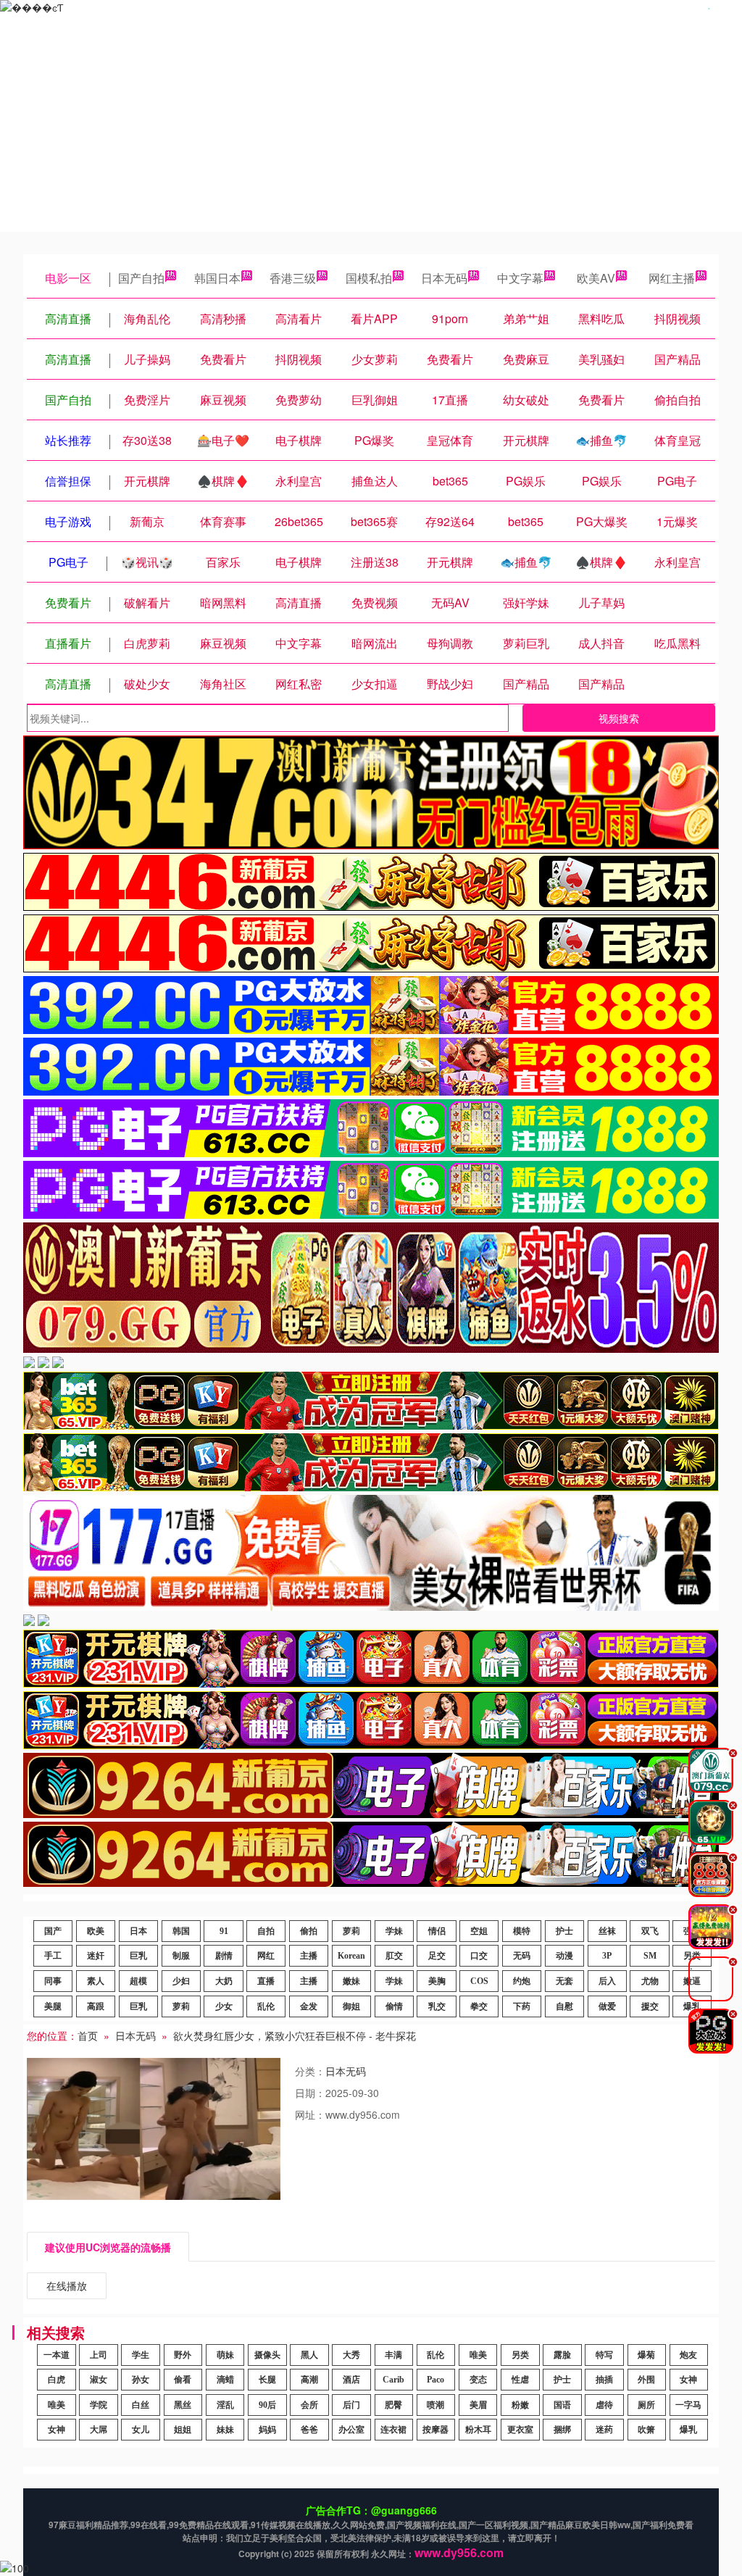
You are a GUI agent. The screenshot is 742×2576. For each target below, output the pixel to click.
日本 (138, 1931)
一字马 (688, 2405)
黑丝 (183, 2405)
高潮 (309, 2380)
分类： (310, 2071)
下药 (522, 2006)
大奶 (224, 1981)
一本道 (57, 2355)
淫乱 (225, 2405)
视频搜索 (619, 718)
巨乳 (138, 1956)
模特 (522, 1931)
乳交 (437, 2006)
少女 (224, 2006)
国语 (562, 2405)
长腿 (267, 2380)
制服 (181, 1956)
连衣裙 (393, 2430)
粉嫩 (520, 2405)
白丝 (141, 2405)
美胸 (437, 1981)
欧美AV (596, 278)
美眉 (478, 2405)
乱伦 (266, 2006)
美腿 (53, 2006)
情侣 (437, 1931)
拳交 (479, 2006)
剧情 (224, 1956)
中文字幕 (520, 278)
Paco (435, 2380)
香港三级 (293, 278)
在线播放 (67, 2285)
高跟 (96, 2006)
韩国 (181, 1931)
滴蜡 (225, 2380)
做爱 (607, 2006)
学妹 (394, 1931)
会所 (309, 2405)
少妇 (181, 1981)
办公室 (351, 2430)
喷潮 (435, 2405)
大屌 (99, 2430)
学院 (99, 2405)
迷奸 (96, 1956)
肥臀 (393, 2405)
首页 (88, 2035)
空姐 (479, 1931)
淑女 (99, 2380)
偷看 (183, 2380)
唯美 (478, 2355)
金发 (309, 2006)
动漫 (564, 1956)
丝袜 (607, 1931)
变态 (478, 2380)
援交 (650, 2006)
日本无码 (444, 278)
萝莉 (351, 1931)
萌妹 (225, 2355)
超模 (138, 1981)
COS (479, 1981)
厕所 (646, 2405)
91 (224, 1931)
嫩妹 (351, 1981)
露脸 (562, 2355)
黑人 (309, 2355)
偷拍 (309, 1931)
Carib (393, 2380)
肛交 (394, 1956)
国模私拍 (369, 278)
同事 (53, 1981)
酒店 (351, 2380)
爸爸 (309, 2430)
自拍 (266, 1931)
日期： (310, 2093)
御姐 (351, 2006)
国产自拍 (141, 278)
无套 (564, 1981)
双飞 (650, 1931)
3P (607, 1956)
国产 (53, 1931)
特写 (604, 2355)
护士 (564, 1931)
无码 (522, 1956)
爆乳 (688, 2430)
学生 (141, 2355)
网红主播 (672, 278)
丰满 (393, 2355)
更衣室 (520, 2430)
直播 (266, 1981)
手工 (53, 1956)
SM (650, 1956)
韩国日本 (217, 278)
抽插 (604, 2380)
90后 (267, 2405)
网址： (310, 2114)
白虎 (57, 2380)
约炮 (522, 1981)
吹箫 (646, 2430)
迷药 (604, 2430)
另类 (520, 2355)
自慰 (564, 2006)
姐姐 (183, 2430)
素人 (96, 1981)
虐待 (604, 2405)
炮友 (688, 2355)
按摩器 (435, 2430)
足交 (437, 1956)
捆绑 (562, 2430)
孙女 (141, 2380)
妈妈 (267, 2430)
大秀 (351, 2355)
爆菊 (646, 2355)
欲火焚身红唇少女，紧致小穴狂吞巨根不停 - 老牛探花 (295, 2035)
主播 (309, 1956)
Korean (351, 1956)
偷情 (394, 2006)
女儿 (141, 2430)
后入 (607, 1981)
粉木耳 (478, 2430)
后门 (351, 2405)
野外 (183, 2355)
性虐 (520, 2380)
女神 (688, 2380)
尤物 (650, 1981)
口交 (479, 1956)
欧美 (96, 1931)
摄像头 (267, 2355)
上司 (99, 2355)
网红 (266, 1956)
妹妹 (225, 2430)
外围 (646, 2380)
